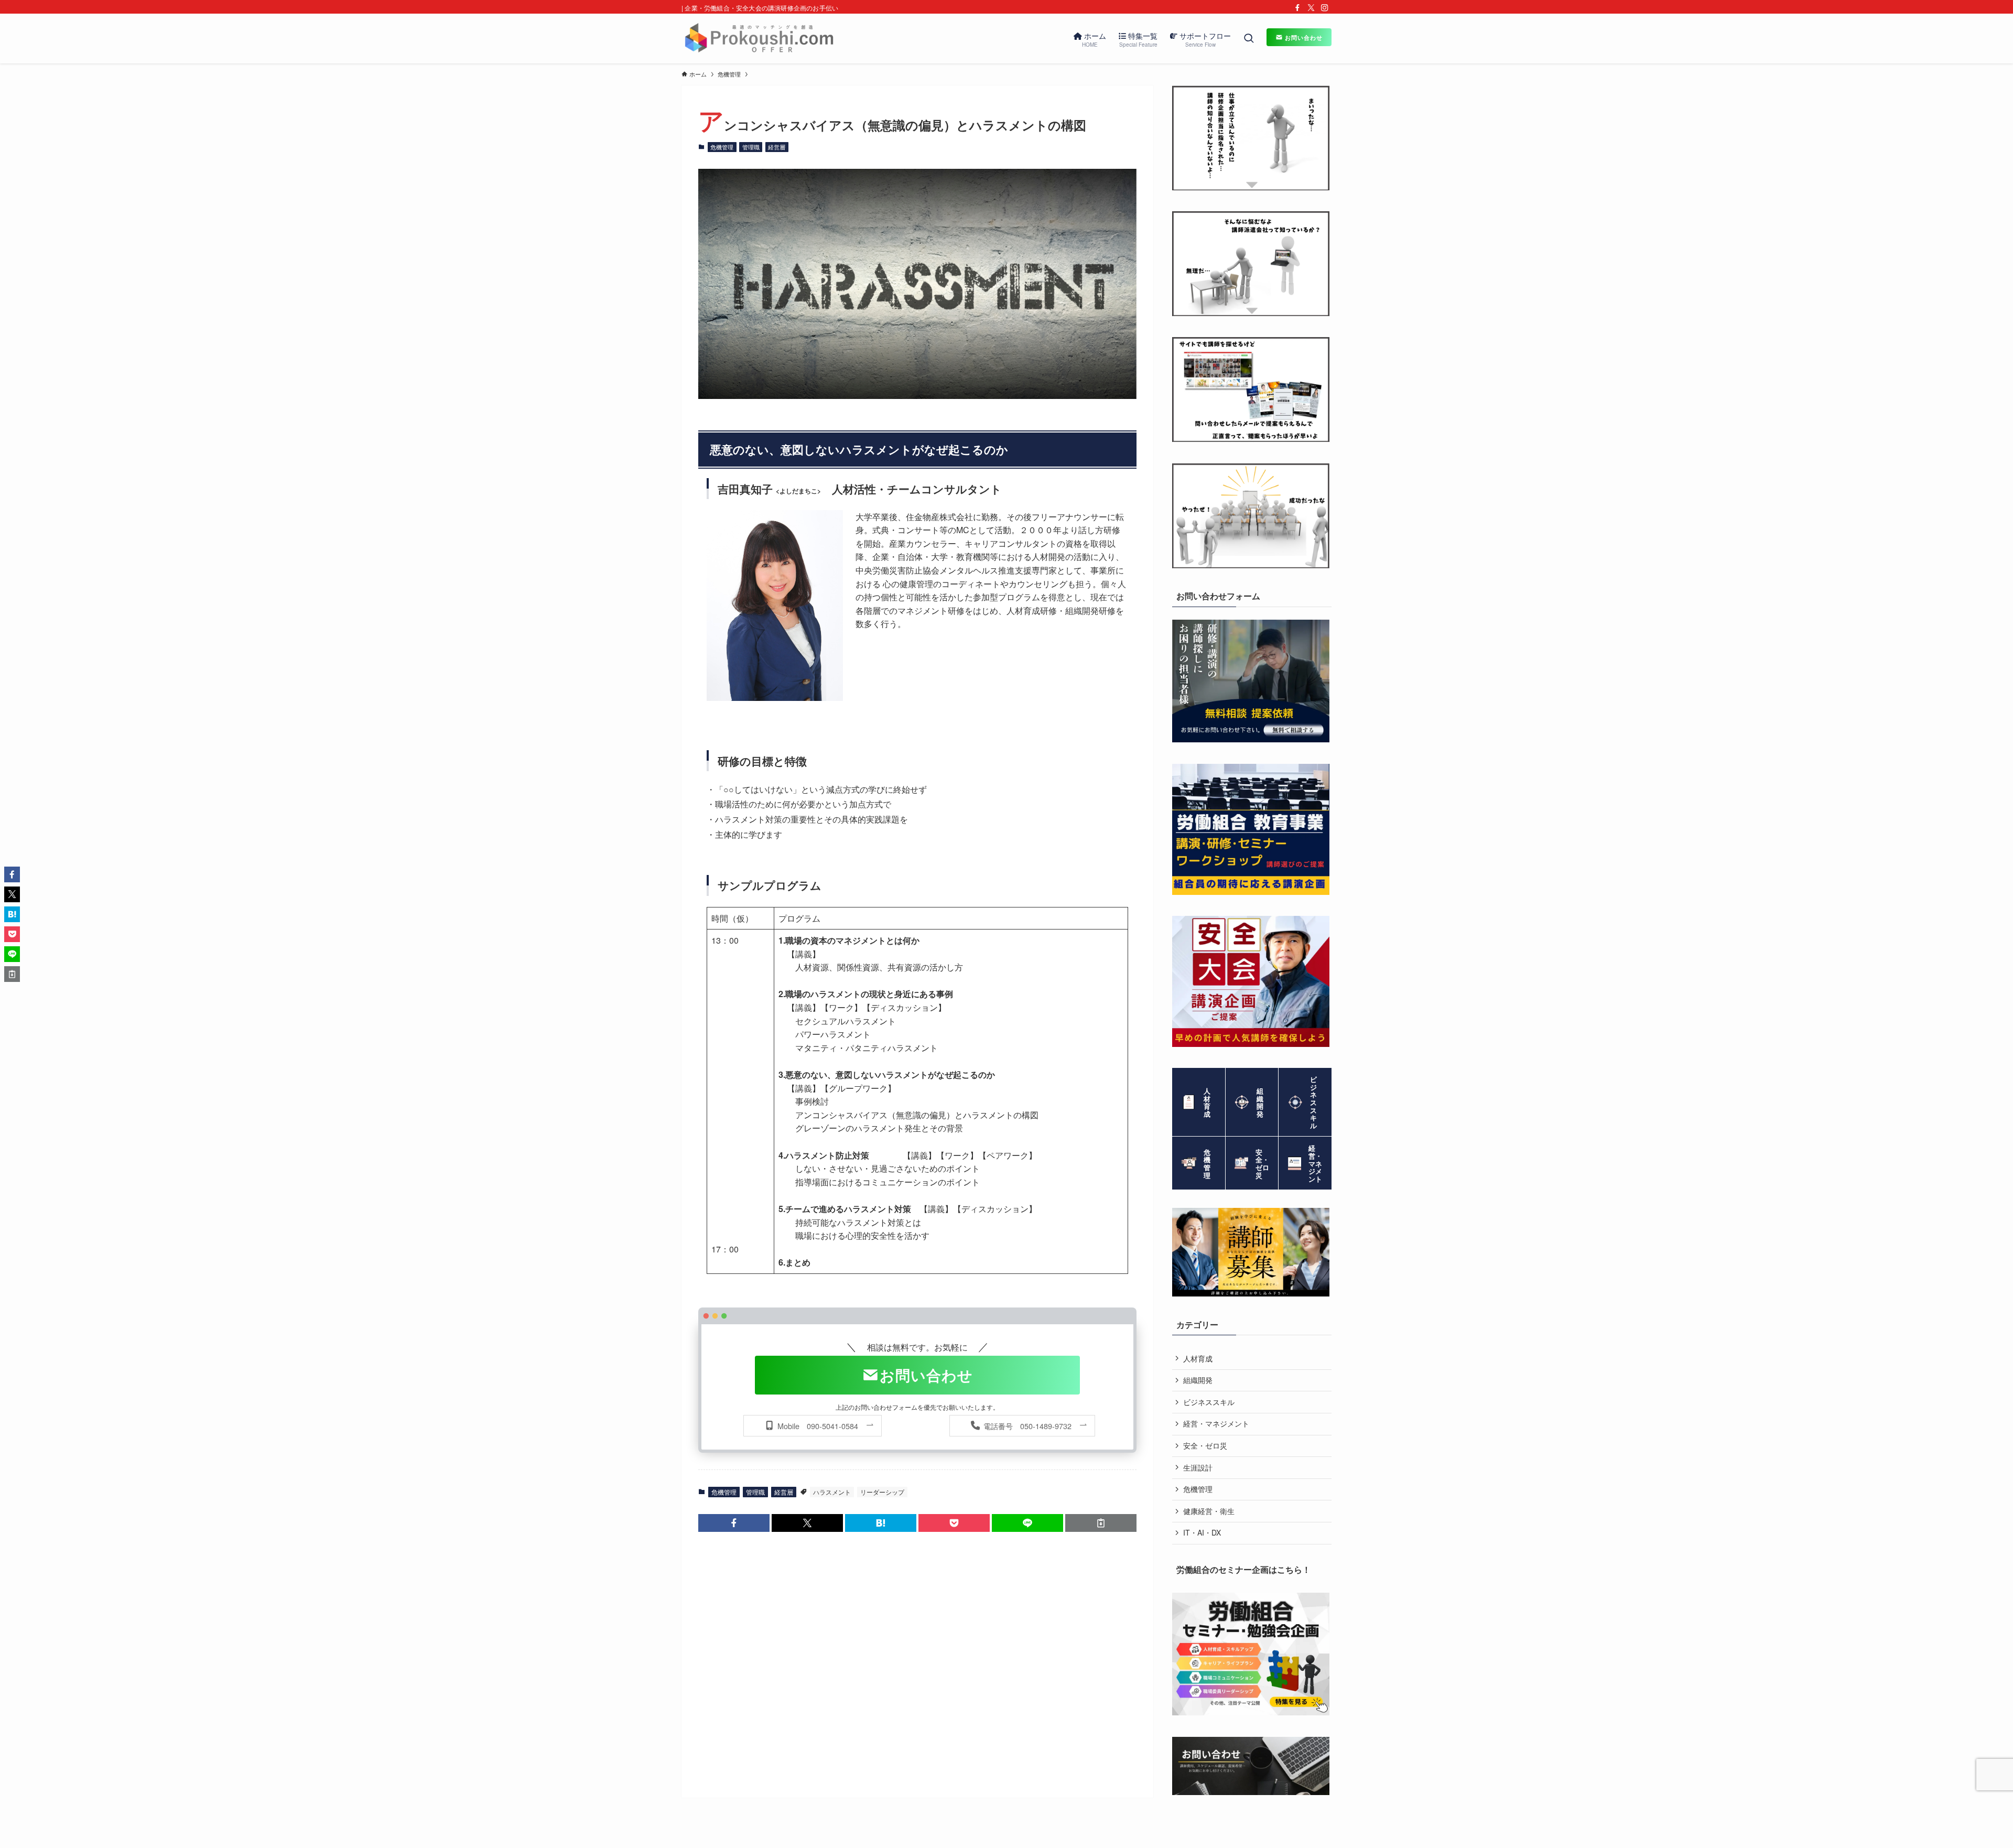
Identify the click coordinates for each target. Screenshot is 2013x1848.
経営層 (777, 147)
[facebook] (1297, 8)
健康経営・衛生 (1209, 1511)
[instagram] (1325, 8)
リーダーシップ (882, 1492)
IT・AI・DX (1202, 1532)
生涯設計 (1198, 1467)
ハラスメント (832, 1492)
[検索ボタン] (1249, 39)
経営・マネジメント (1216, 1423)
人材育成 (1198, 1358)
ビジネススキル (1209, 1402)
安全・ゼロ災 (1205, 1445)
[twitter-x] (1311, 8)
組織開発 (1198, 1380)
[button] (734, 1523)
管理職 (751, 147)
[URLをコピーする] (1101, 1523)
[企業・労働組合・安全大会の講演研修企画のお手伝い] (759, 39)
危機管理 (722, 147)
